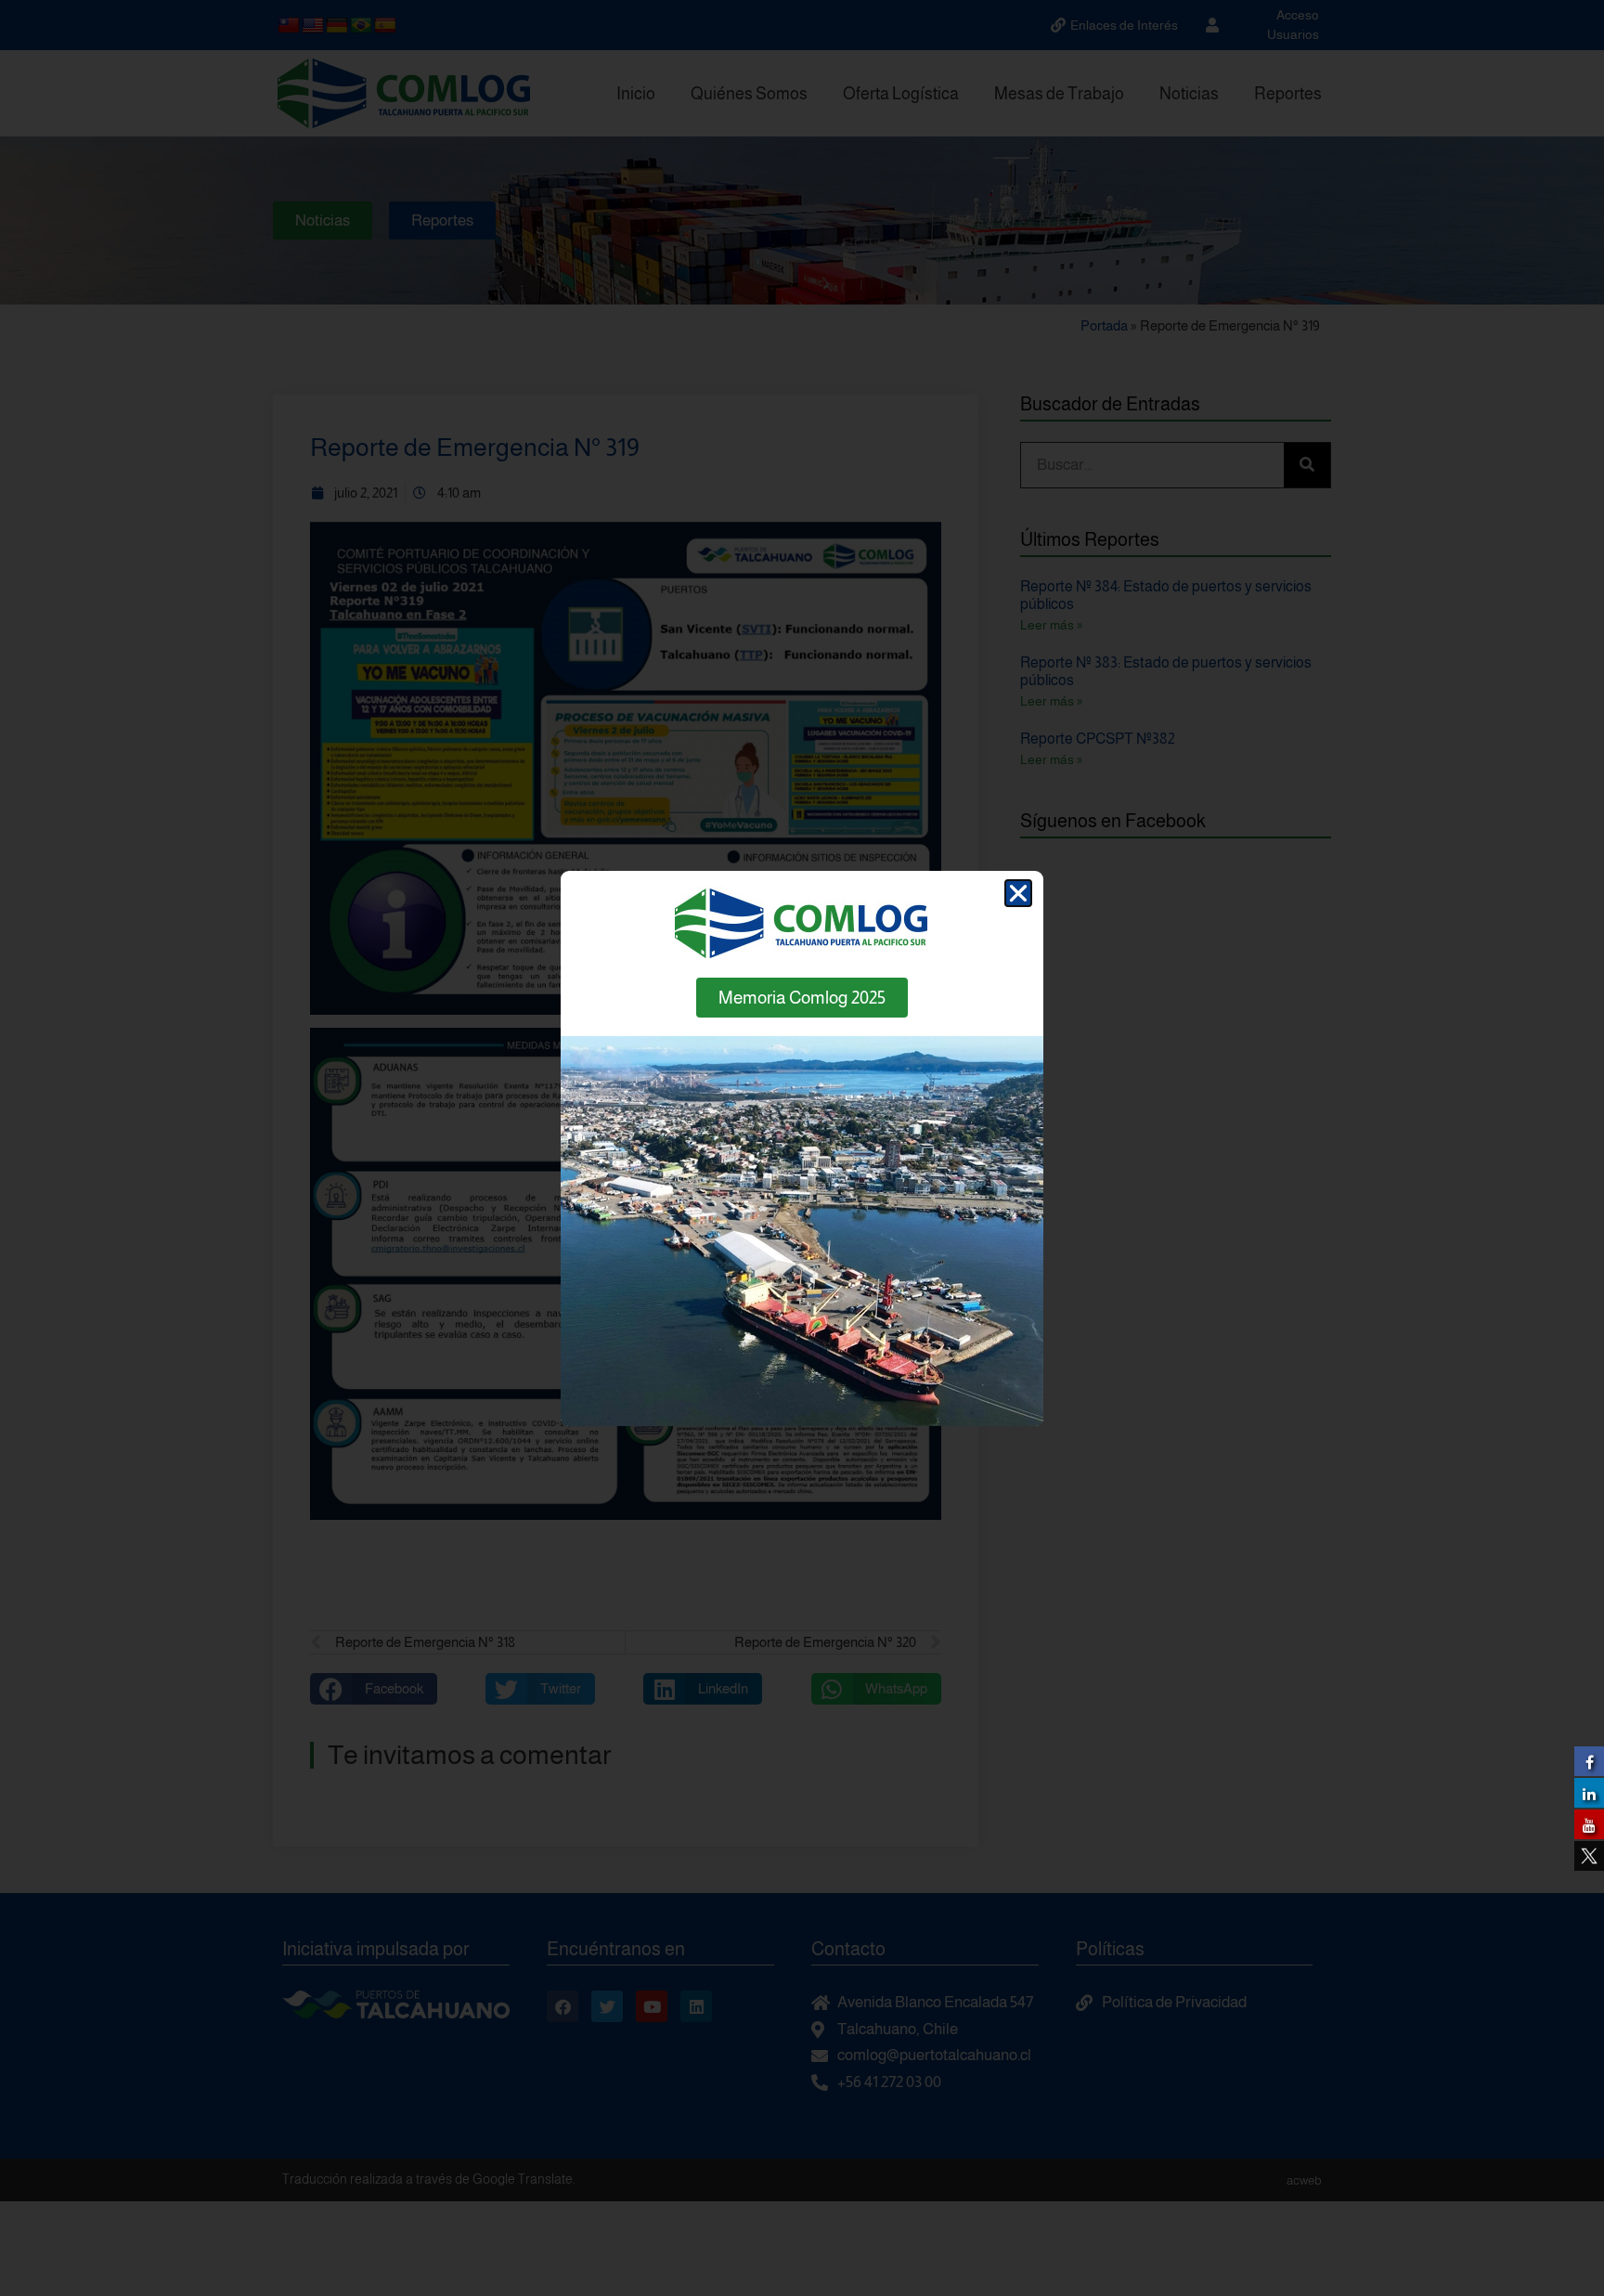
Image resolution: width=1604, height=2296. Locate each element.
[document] (802, 1148)
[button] (1018, 893)
